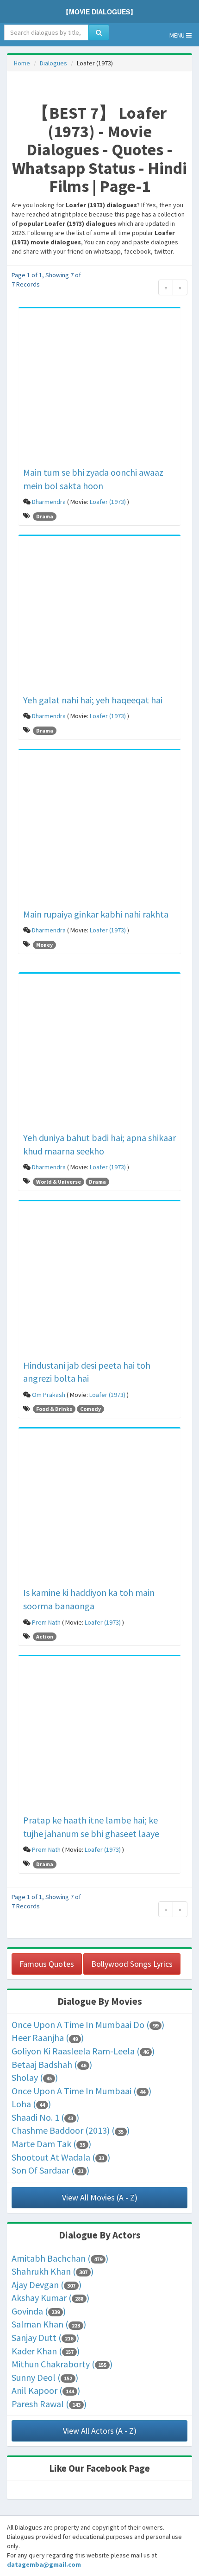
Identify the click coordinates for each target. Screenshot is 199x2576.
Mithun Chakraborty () (62, 2364)
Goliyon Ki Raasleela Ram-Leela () (83, 2051)
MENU (178, 35)
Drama (45, 516)
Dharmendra (49, 502)
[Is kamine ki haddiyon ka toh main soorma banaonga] (99, 1509)
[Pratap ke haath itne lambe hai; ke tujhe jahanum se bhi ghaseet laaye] (99, 1737)
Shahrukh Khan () (53, 2271)
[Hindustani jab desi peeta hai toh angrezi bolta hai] (99, 1282)
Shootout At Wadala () (61, 2157)
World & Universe (59, 1182)
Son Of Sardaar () (50, 2170)
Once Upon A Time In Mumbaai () (81, 2091)
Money (44, 945)
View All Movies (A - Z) (100, 2197)
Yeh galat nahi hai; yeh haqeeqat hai (93, 700)
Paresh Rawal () (49, 2404)
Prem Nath (46, 1622)
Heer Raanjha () (48, 2037)
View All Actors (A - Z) (100, 2431)
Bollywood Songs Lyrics (132, 1964)
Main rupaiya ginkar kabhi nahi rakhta (96, 914)
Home (22, 63)
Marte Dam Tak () (51, 2144)
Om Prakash (49, 1395)
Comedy (90, 1409)
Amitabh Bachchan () (60, 2258)
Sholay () (35, 2077)
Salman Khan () (49, 2324)
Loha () (31, 2104)
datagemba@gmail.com (44, 2564)
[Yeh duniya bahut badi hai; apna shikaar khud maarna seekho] (99, 1054)
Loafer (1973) (108, 502)
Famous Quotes (47, 1964)
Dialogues (53, 63)
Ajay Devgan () (47, 2285)
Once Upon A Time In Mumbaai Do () (88, 2024)
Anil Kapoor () (46, 2390)
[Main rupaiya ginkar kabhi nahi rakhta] (99, 830)
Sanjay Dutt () (45, 2337)
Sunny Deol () (45, 2377)
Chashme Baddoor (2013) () (71, 2130)
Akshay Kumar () (50, 2298)
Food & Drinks (54, 1409)
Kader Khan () (46, 2351)
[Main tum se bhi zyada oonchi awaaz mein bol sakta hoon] (99, 389)
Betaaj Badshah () (52, 2064)
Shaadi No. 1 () (45, 2117)
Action (45, 1636)
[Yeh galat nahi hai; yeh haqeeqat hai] (99, 616)
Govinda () (39, 2311)
